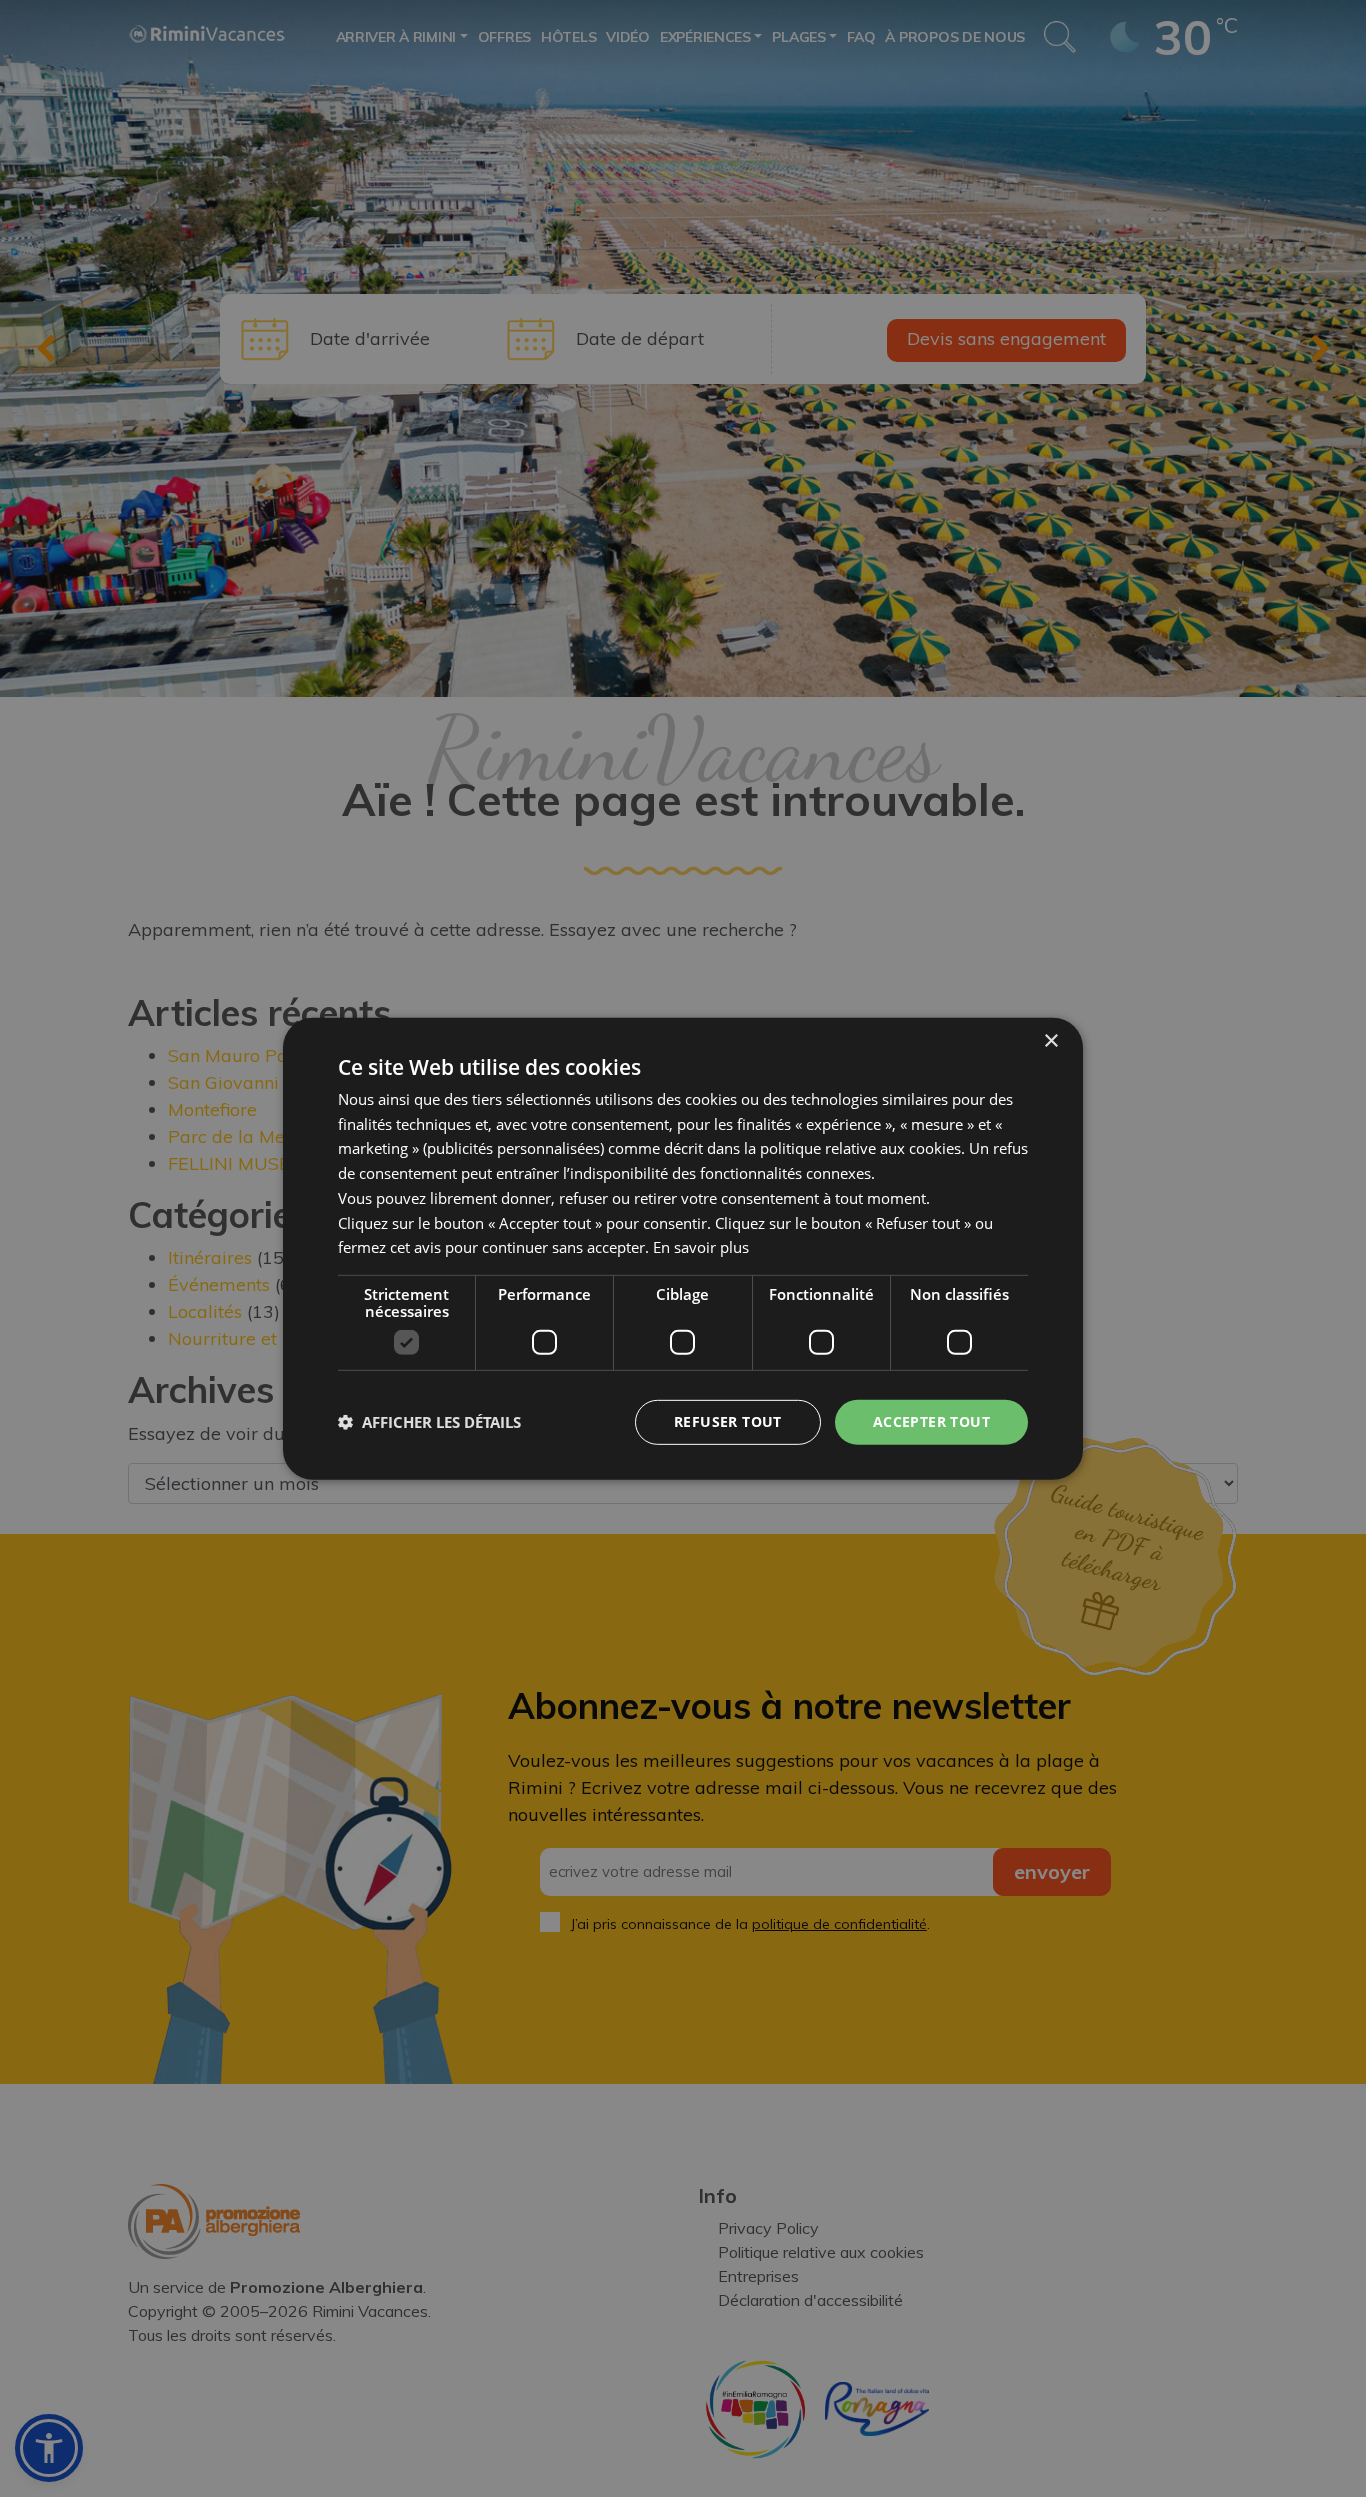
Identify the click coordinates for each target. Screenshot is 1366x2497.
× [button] (1050, 1040)
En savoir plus (701, 1247)
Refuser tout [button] (728, 1421)
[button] (429, 1422)
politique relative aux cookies (860, 1148)
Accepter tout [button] (931, 1421)
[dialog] (683, 1248)
